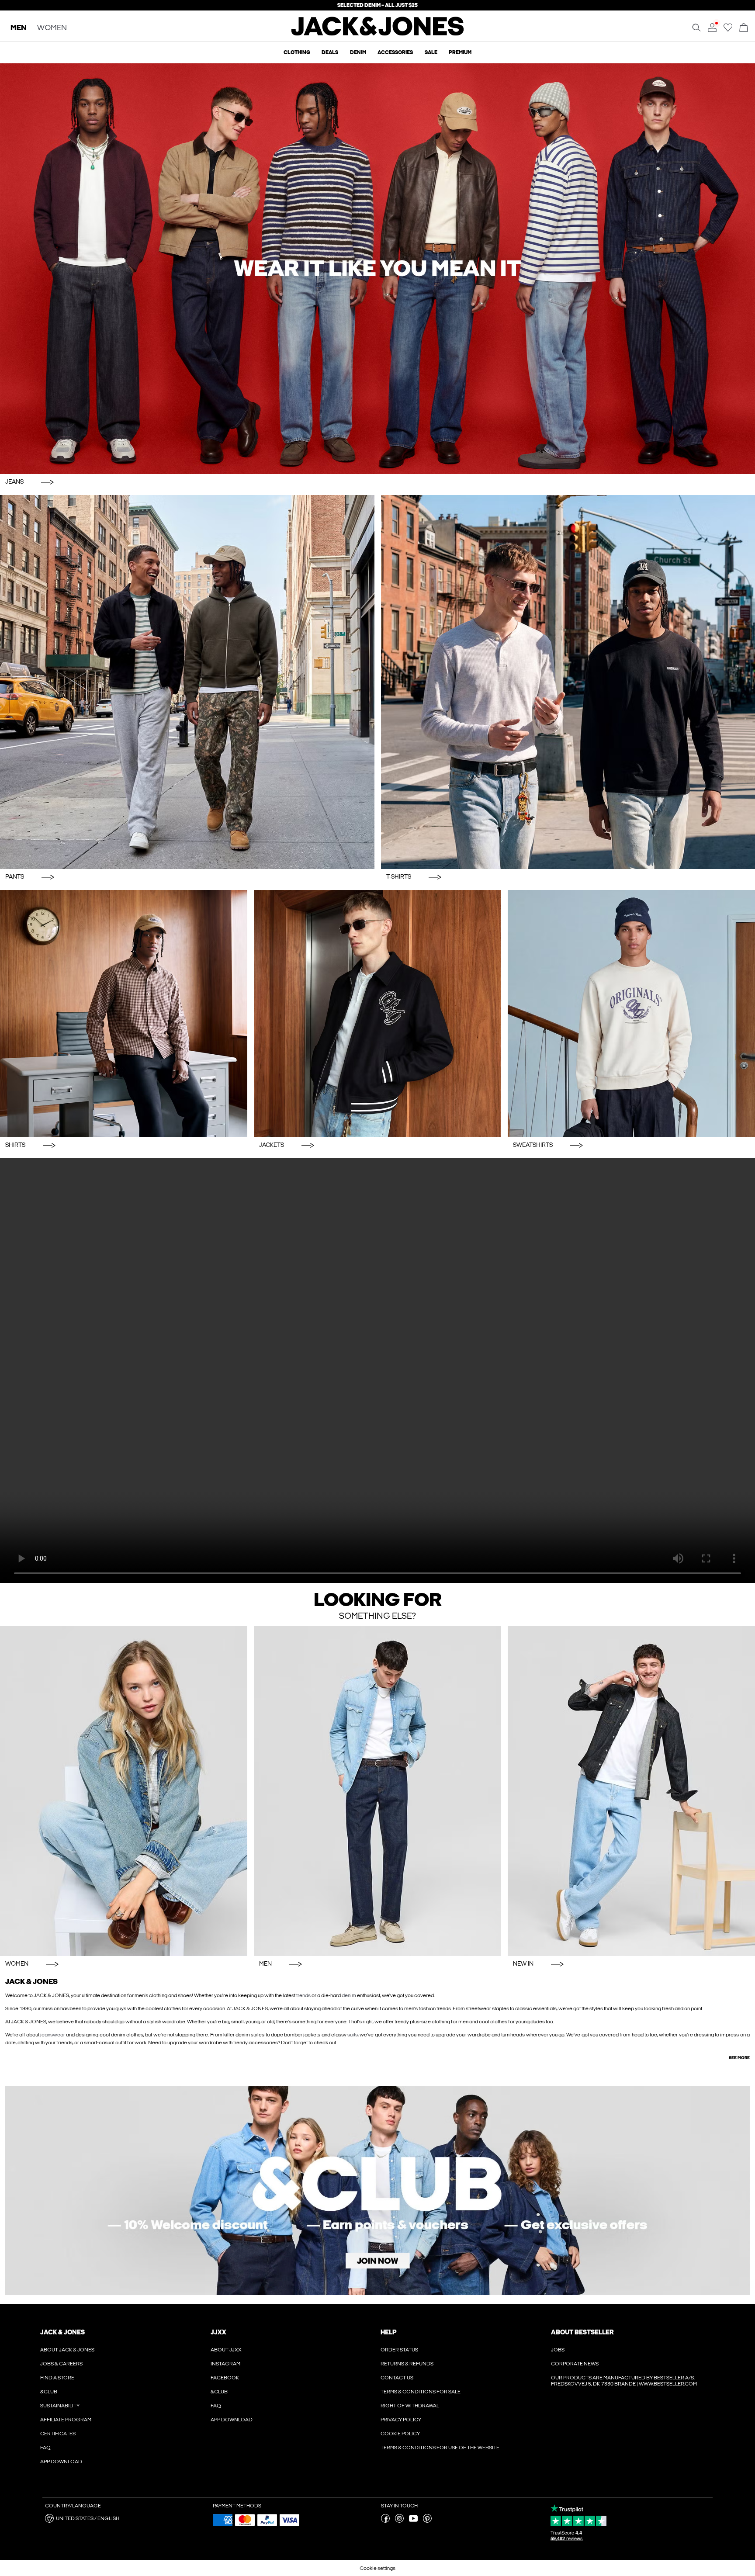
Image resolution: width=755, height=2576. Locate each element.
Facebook (225, 2378)
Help (389, 2332)
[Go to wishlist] (728, 30)
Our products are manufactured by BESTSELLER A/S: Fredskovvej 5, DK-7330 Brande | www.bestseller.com (624, 2381)
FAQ (45, 2448)
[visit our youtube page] (413, 2521)
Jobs (558, 2350)
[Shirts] (124, 1014)
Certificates (58, 2434)
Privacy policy (401, 2420)
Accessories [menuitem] (395, 52)
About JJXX (226, 2350)
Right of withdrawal (410, 2406)
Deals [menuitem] (330, 52)
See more (739, 2058)
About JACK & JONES (67, 2350)
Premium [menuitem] (460, 52)
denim (349, 1995)
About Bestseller (582, 2332)
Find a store (57, 2378)
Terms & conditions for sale (421, 2392)
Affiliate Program (66, 2420)
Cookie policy (400, 2434)
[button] (126, 2518)
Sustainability (60, 2406)
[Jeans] (377, 268)
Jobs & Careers (61, 2364)
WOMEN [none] (52, 28)
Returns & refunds (407, 2364)
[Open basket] (744, 28)
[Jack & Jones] (378, 34)
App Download (61, 2462)
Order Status (399, 2350)
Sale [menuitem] (431, 52)
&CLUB (49, 2392)
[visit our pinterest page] (427, 2521)
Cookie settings (377, 2568)
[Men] (377, 1791)
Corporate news (575, 2364)
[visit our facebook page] (385, 2521)
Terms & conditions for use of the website (440, 2448)
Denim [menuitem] (358, 52)
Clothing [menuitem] (297, 52)
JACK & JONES (62, 2332)
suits (353, 2035)
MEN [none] (19, 28)
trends (303, 1995)
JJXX (218, 2332)
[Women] (124, 1791)
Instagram (225, 2364)
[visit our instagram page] (399, 2521)
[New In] (631, 1791)
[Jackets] (377, 1014)
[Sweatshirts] (631, 1014)
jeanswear (53, 2035)
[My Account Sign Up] (377, 2190)
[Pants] (187, 682)
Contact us (397, 2378)
